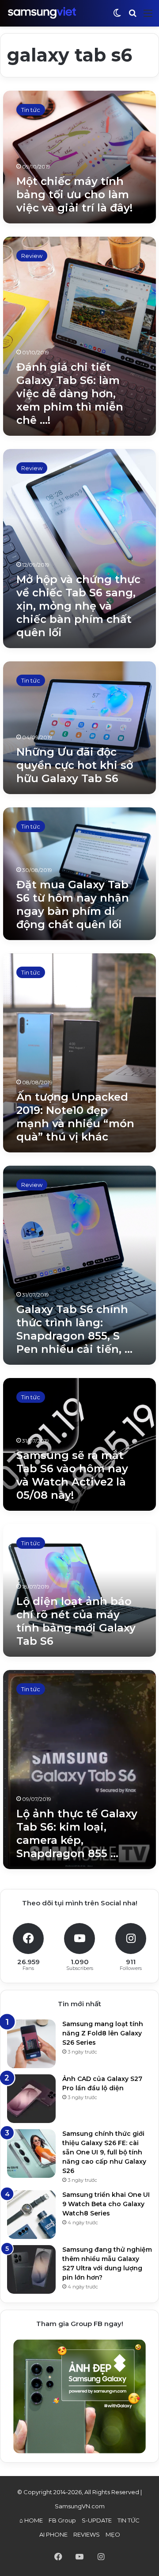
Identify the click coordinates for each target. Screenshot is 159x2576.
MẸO (113, 2534)
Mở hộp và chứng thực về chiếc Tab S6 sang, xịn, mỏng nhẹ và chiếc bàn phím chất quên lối (78, 606)
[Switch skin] (117, 17)
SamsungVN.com (80, 2506)
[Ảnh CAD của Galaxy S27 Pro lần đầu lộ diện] (31, 2099)
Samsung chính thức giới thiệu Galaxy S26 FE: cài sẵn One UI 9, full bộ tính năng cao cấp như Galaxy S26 (104, 2152)
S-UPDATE (97, 2520)
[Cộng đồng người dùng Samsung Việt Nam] (42, 13)
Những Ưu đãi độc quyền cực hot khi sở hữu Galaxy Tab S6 (75, 765)
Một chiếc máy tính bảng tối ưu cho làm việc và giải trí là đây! (74, 194)
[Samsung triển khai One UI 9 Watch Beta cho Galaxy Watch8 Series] (31, 2215)
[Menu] (148, 17)
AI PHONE (53, 2534)
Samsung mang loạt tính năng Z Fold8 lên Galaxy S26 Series (103, 2033)
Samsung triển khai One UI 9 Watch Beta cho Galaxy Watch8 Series (106, 2204)
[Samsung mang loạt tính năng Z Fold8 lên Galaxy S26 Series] (31, 2044)
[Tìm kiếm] (132, 17)
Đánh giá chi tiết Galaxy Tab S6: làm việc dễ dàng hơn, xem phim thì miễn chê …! (70, 394)
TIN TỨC (129, 2520)
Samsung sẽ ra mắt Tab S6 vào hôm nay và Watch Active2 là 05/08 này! (72, 1475)
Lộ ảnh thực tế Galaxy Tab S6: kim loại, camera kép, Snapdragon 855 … (77, 1833)
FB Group (62, 2520)
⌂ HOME (31, 2520)
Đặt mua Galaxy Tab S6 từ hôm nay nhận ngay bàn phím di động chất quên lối (73, 904)
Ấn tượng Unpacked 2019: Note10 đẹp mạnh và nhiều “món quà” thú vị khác (75, 1117)
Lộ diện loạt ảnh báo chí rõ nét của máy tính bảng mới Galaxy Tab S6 (76, 1621)
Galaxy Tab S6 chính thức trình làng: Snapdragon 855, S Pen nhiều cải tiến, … (74, 1329)
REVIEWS (87, 2534)
